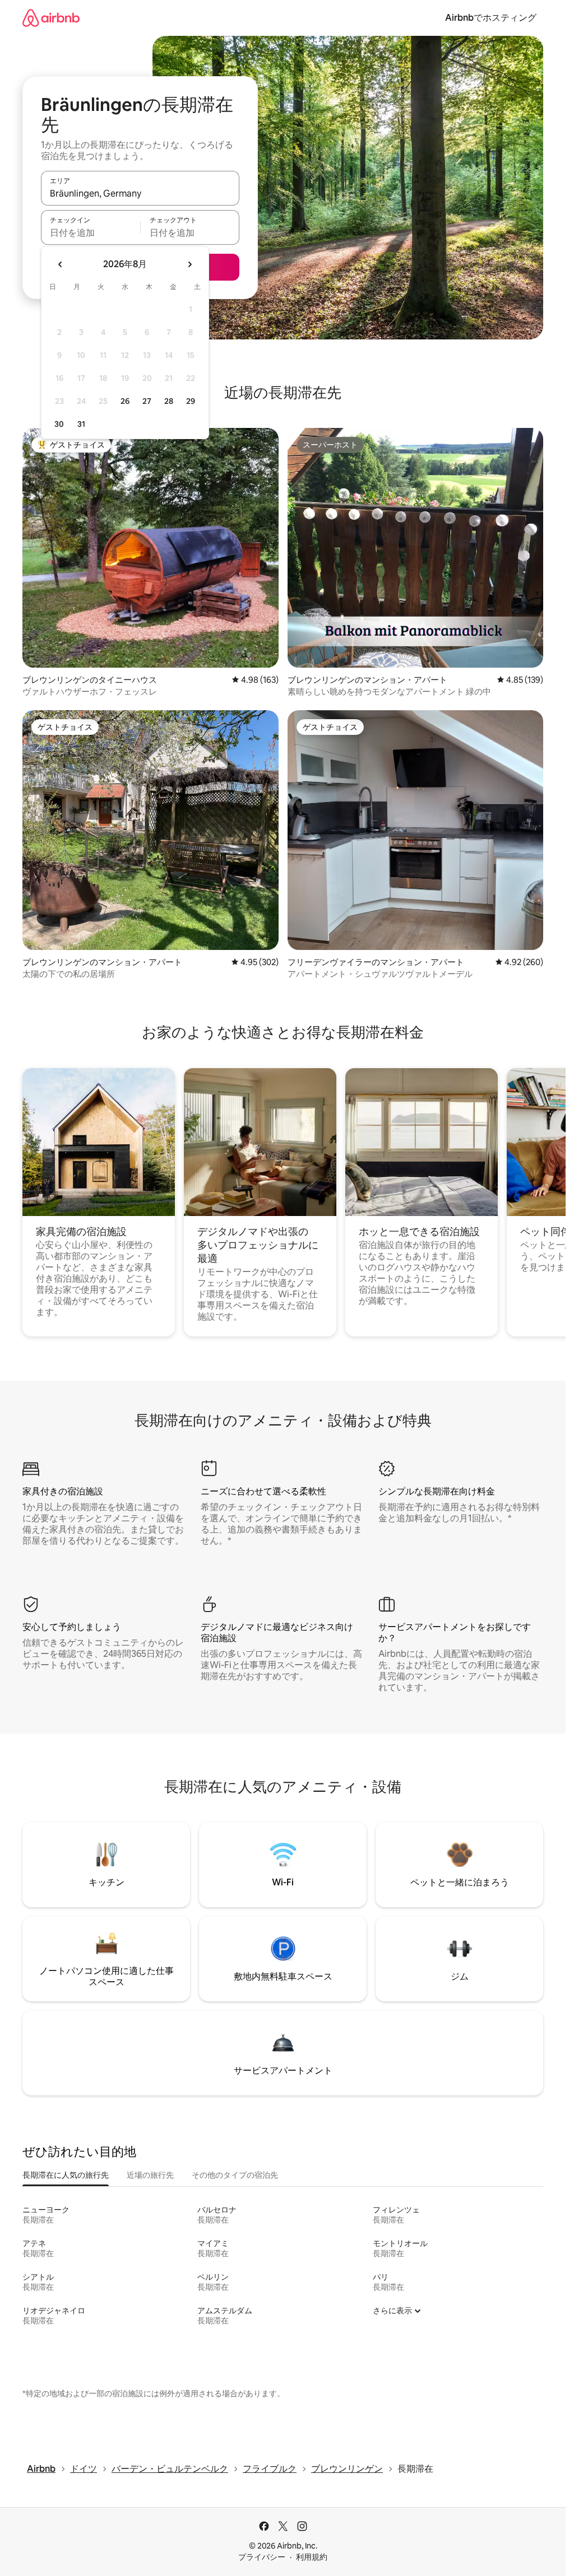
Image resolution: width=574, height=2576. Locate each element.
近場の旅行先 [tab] (150, 2175)
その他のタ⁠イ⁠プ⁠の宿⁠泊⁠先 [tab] (235, 2175)
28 (169, 401)
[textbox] (91, 232)
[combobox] (140, 193)
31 (81, 424)
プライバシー (262, 2557)
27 (147, 401)
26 (125, 401)
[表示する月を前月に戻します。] (61, 264)
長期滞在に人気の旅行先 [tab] (66, 2175)
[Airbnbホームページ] (51, 18)
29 (191, 401)
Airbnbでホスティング (491, 18)
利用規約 (312, 2557)
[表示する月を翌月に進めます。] (189, 264)
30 (59, 424)
